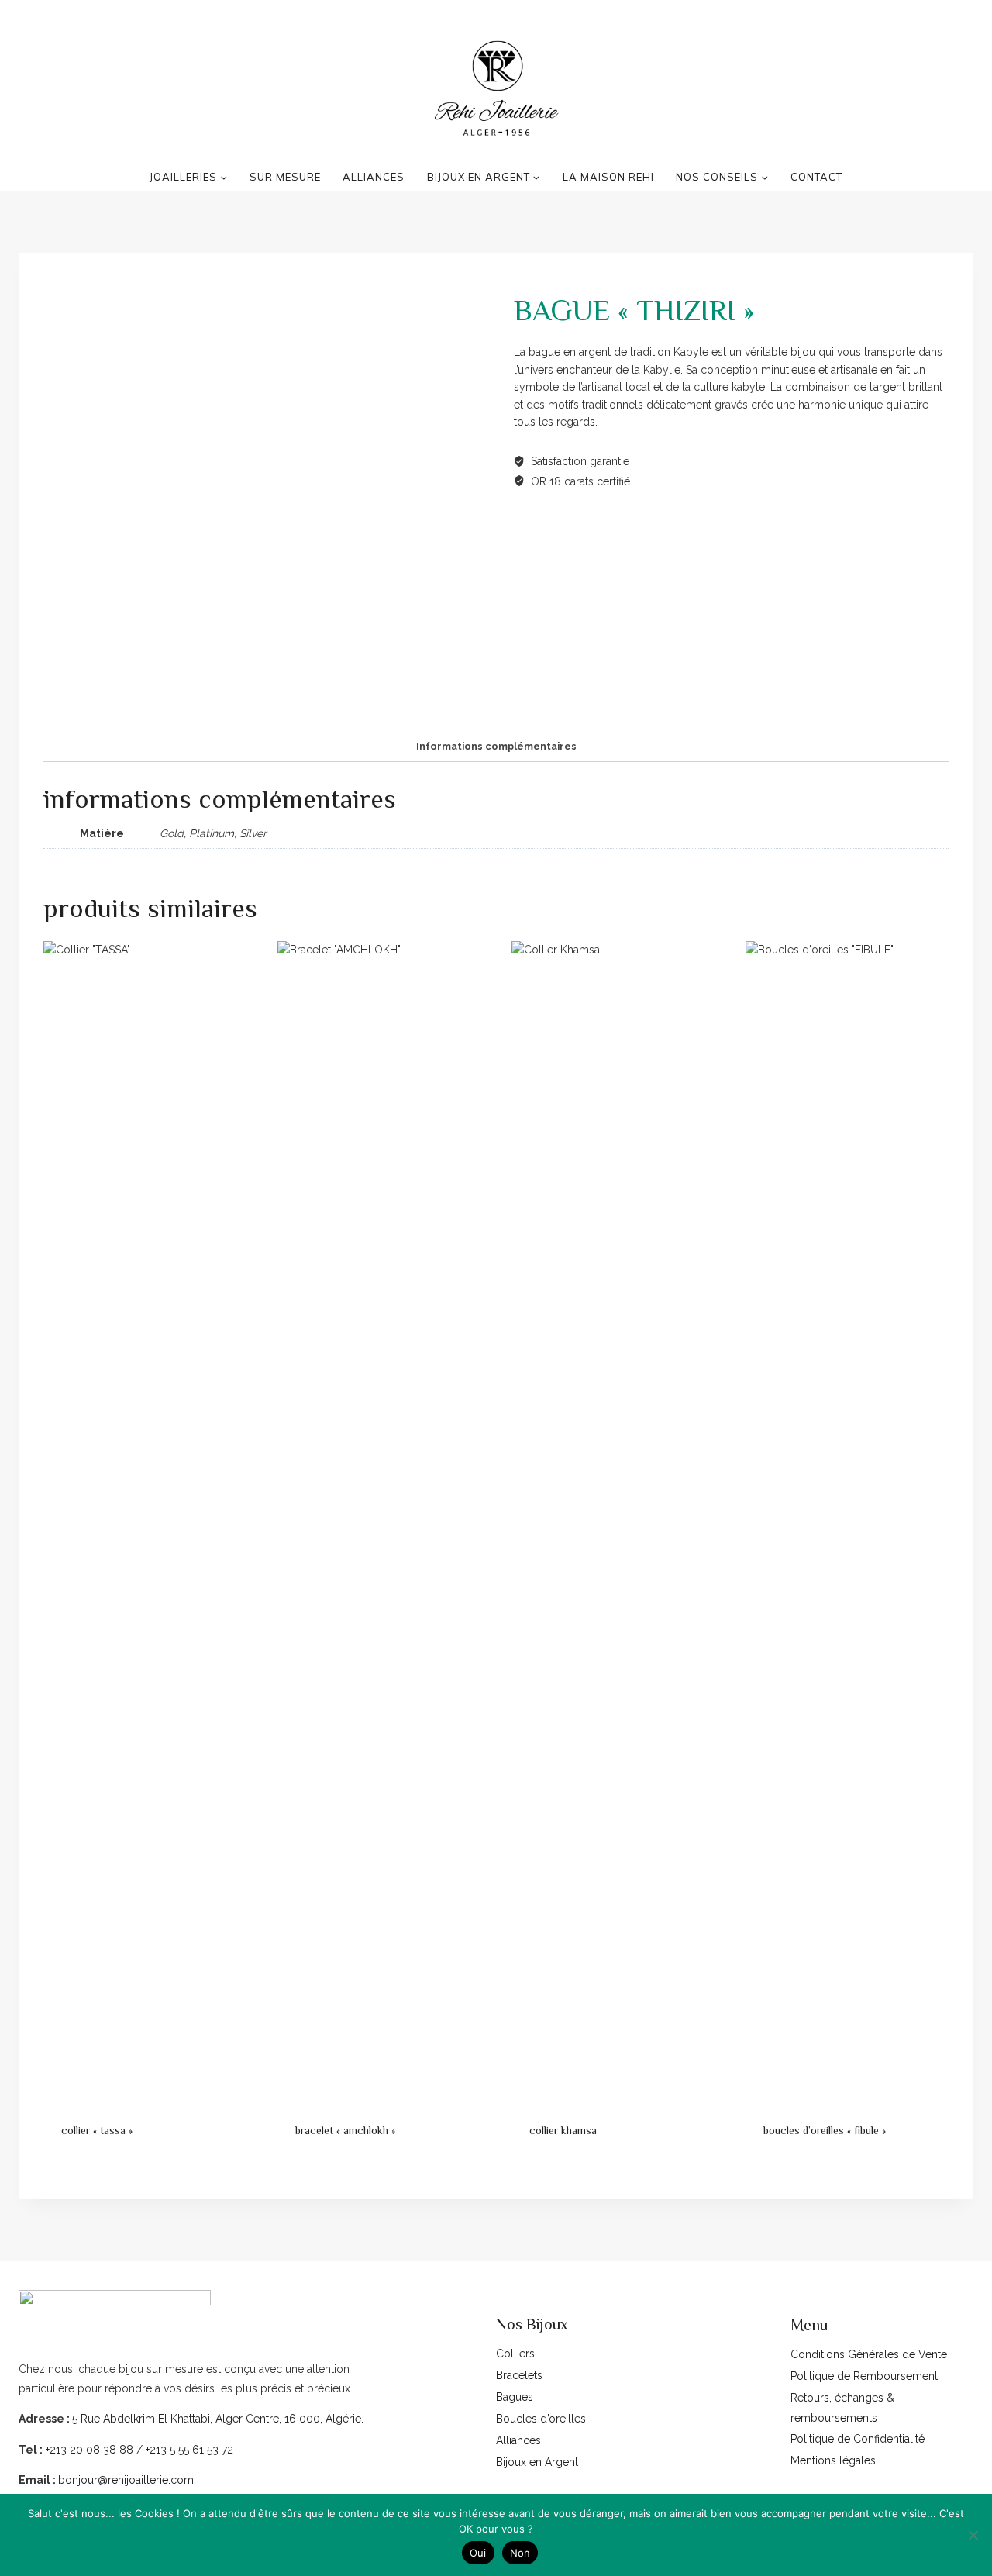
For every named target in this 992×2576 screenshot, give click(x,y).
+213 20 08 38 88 (88, 2450)
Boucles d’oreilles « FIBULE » (825, 2130)
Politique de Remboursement (864, 2376)
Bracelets (519, 2375)
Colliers (515, 2354)
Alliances (518, 2440)
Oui (478, 2553)
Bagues (515, 2397)
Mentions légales (833, 2460)
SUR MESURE (285, 177)
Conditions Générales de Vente (869, 2354)
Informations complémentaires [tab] (496, 746)
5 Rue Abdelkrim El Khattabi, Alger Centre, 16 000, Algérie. (218, 2419)
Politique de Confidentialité (858, 2439)
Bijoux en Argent (537, 2462)
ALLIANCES (374, 177)
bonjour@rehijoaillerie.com (126, 2480)
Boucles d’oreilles (541, 2419)
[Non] (973, 2535)
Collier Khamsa (563, 2130)
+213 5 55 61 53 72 (189, 2450)
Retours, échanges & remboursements (842, 2407)
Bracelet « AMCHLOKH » (345, 2130)
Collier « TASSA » (97, 2130)
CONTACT (816, 177)
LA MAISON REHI (608, 177)
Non (520, 2553)
